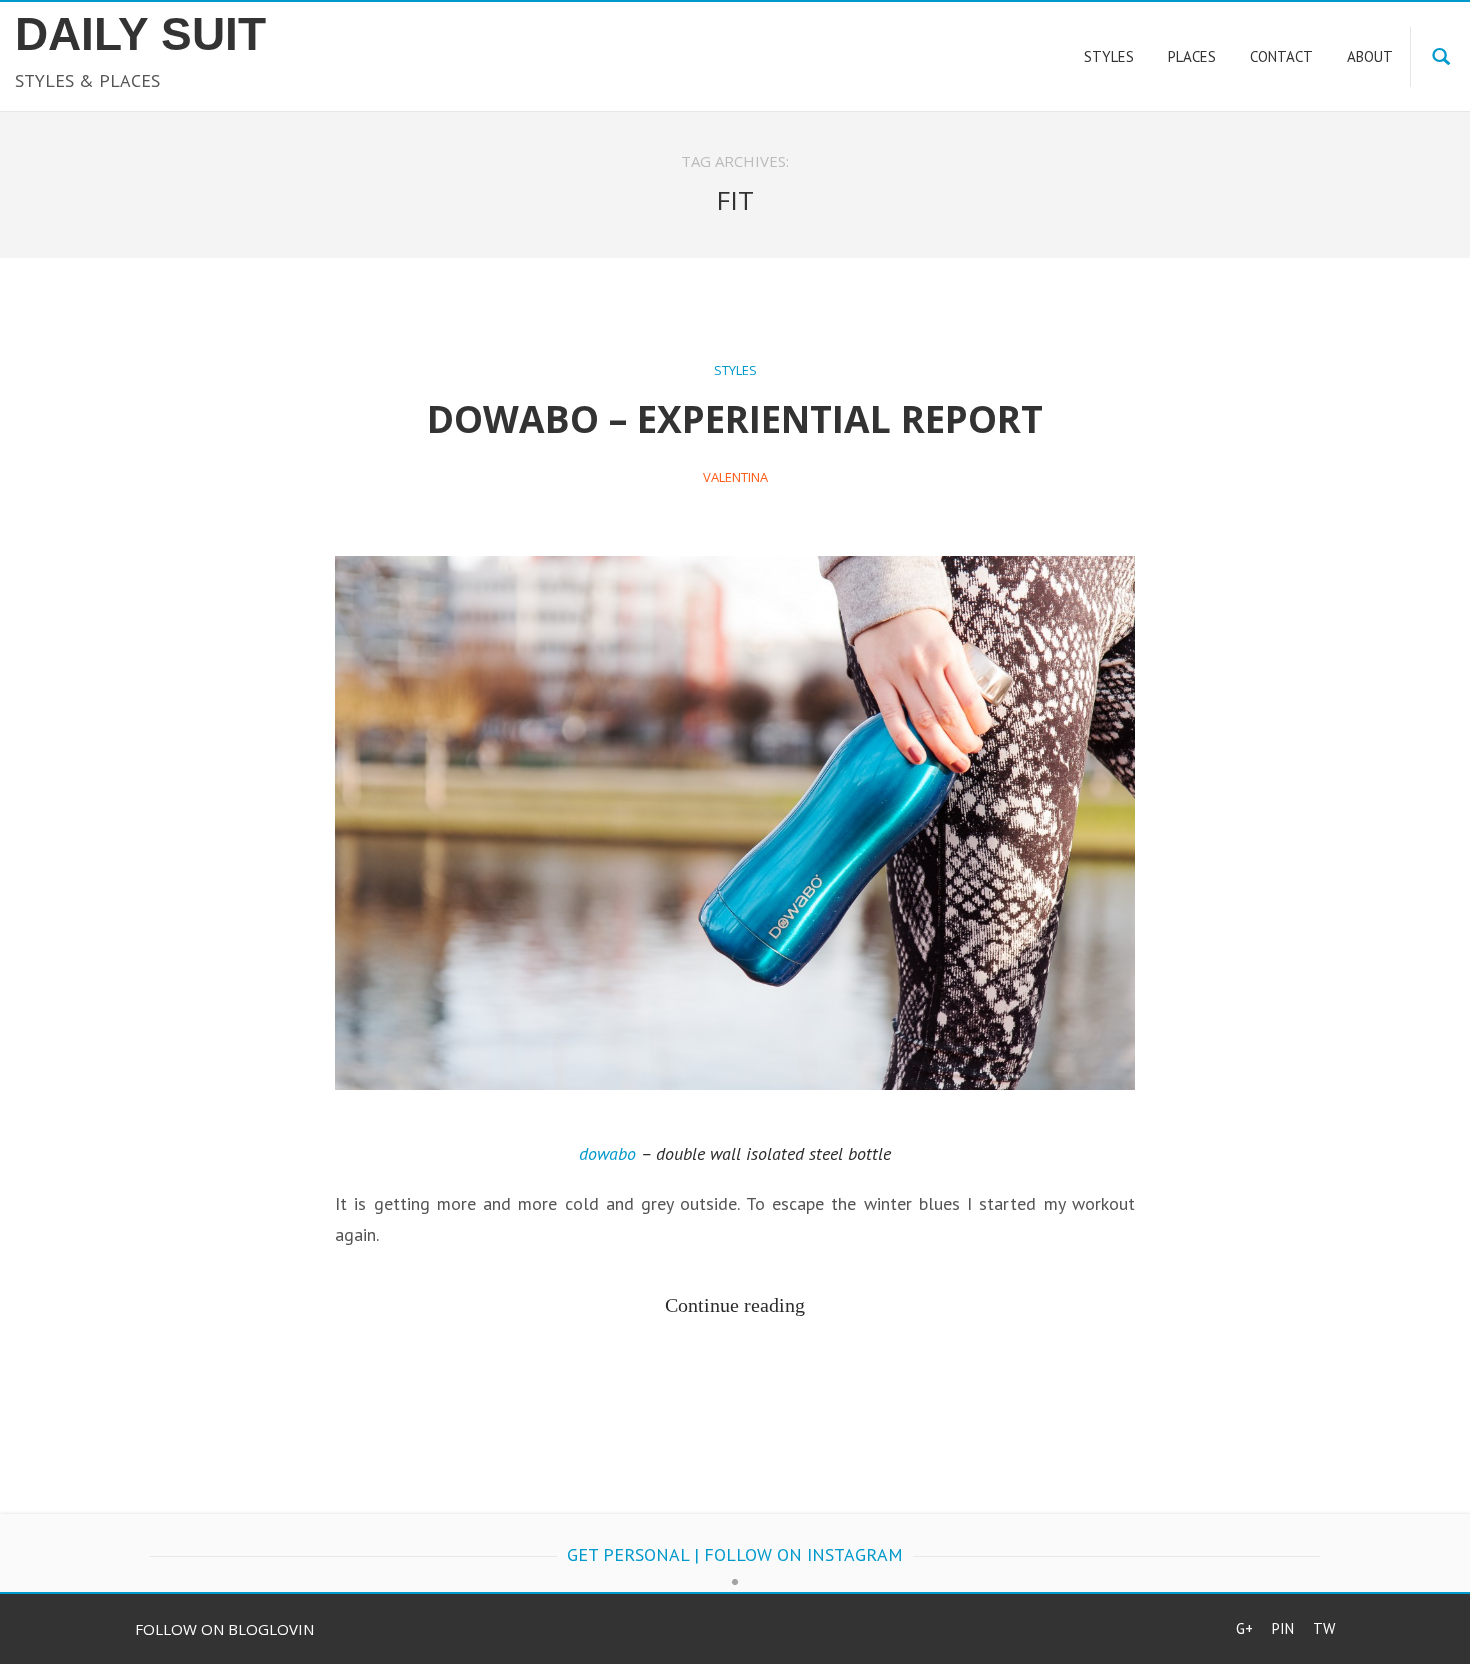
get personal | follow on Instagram (735, 1554)
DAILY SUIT (140, 34)
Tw (1324, 1628)
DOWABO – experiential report (735, 418)
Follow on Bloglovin (224, 1629)
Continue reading (735, 1305)
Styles (735, 370)
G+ (1244, 1628)
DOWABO (607, 1153)
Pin (1283, 1628)
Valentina (735, 477)
